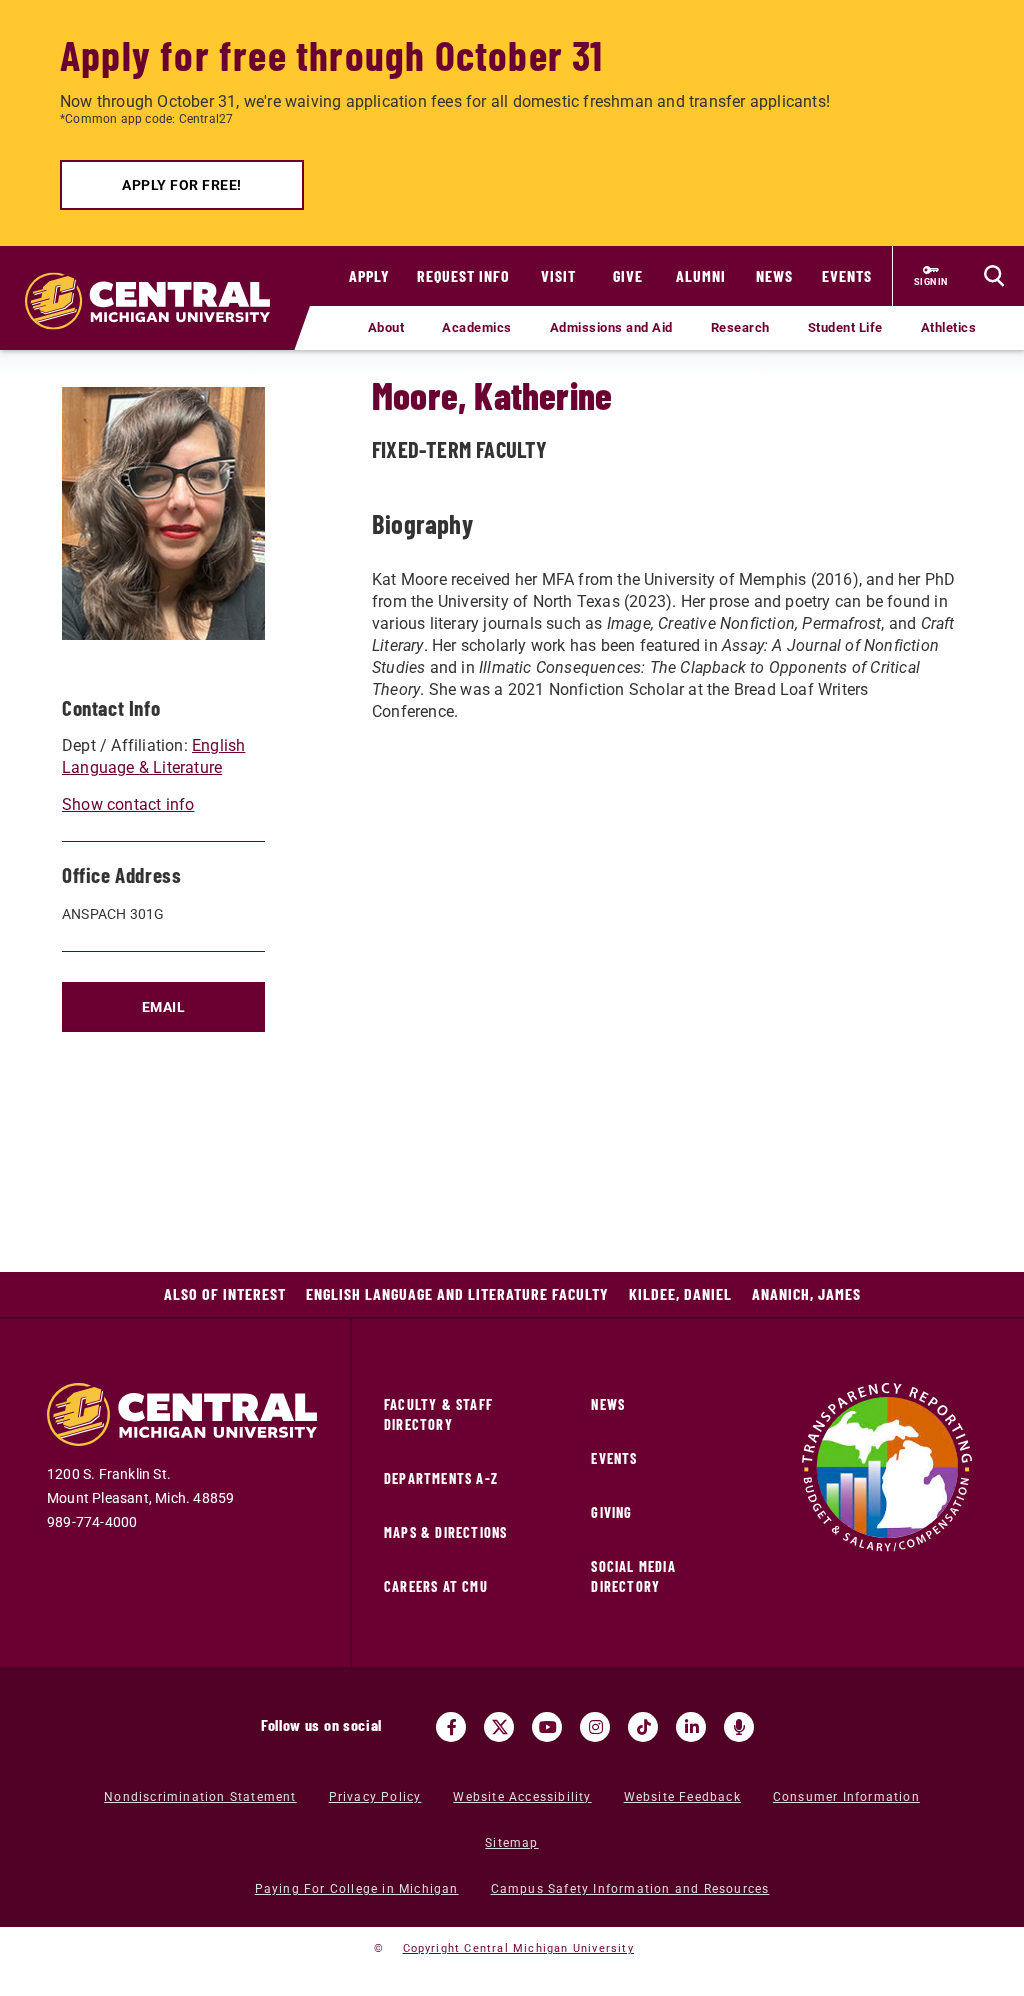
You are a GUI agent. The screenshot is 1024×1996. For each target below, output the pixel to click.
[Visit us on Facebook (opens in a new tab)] (451, 1727)
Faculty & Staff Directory (438, 1414)
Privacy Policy (375, 1797)
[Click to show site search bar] (994, 276)
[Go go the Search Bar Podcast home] (739, 1727)
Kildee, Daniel (680, 1293)
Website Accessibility (522, 1797)
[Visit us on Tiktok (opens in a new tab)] (643, 1727)
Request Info (463, 275)
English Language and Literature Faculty (457, 1293)
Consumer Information (846, 1797)
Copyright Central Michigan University (518, 1948)
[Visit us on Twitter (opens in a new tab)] (499, 1727)
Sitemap (511, 1843)
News (774, 275)
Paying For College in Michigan (357, 1889)
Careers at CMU (436, 1586)
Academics (477, 327)
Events (847, 275)
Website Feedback (682, 1797)
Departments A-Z (441, 1478)
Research (740, 327)
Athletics (949, 327)
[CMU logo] (155, 281)
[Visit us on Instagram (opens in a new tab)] (595, 1727)
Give (628, 275)
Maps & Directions (445, 1532)
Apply (369, 275)
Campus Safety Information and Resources (630, 1889)
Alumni (701, 275)
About (386, 327)
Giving (611, 1512)
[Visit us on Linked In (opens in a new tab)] (691, 1727)
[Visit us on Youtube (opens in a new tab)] (547, 1727)
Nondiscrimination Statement (200, 1797)
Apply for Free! (182, 185)
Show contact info (128, 804)
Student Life (845, 327)
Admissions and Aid (611, 327)
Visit (558, 275)
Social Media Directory (633, 1576)
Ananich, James (806, 1293)
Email (164, 1007)
